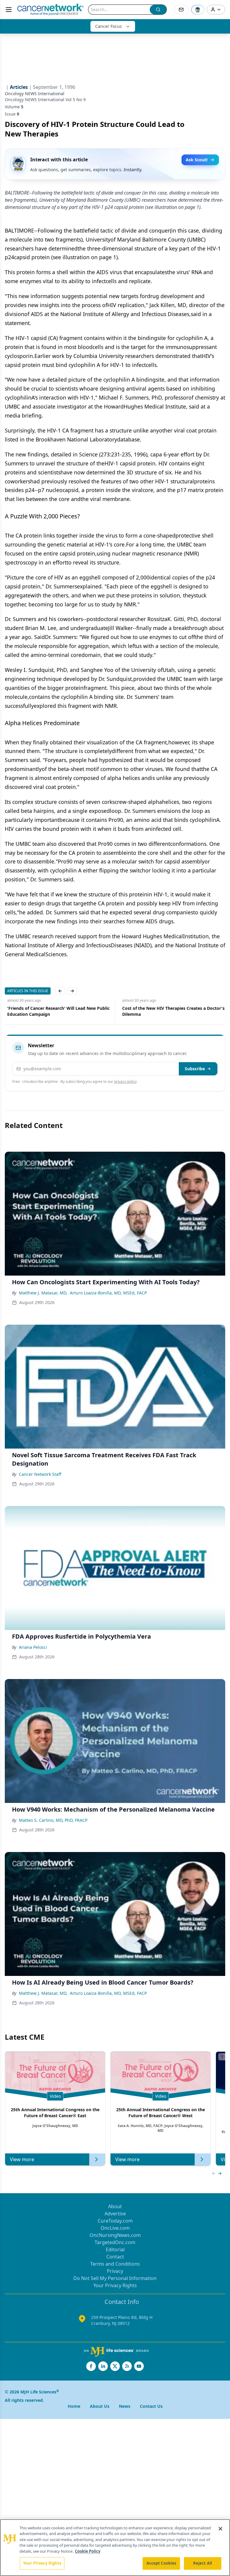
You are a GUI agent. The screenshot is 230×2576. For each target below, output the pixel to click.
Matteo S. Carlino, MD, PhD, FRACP (53, 1820)
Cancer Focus (109, 26)
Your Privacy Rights (115, 2285)
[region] (115, 2548)
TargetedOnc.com (115, 2242)
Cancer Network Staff (40, 1474)
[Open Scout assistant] (198, 10)
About (115, 2206)
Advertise (115, 2214)
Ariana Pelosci (33, 1647)
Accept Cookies (161, 2563)
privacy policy (125, 1081)
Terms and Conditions (115, 2264)
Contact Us (151, 2406)
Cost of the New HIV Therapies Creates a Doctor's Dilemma (171, 1011)
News (125, 2406)
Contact (115, 2257)
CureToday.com (115, 2221)
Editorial (115, 2249)
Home (74, 2406)
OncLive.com (115, 2228)
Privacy (115, 2271)
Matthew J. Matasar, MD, (43, 1293)
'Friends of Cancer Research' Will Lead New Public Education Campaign (56, 1011)
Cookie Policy (88, 2551)
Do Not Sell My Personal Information (115, 2278)
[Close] (220, 2529)
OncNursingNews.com (115, 2235)
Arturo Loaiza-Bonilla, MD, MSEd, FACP (108, 1293)
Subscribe (195, 1069)
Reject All (203, 2563)
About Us (100, 2406)
